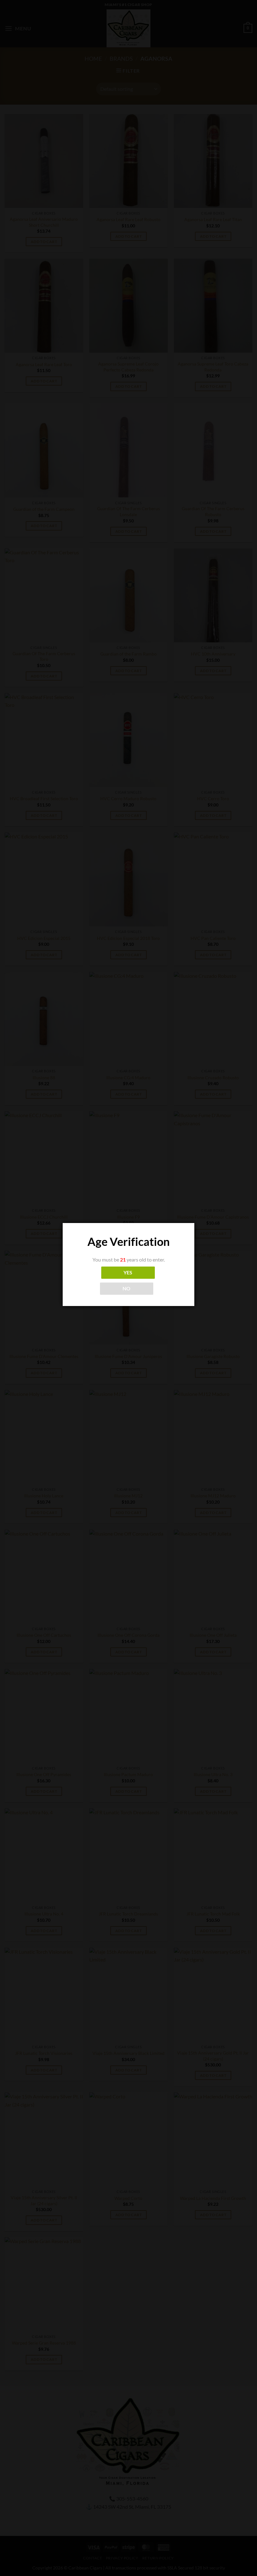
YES (128, 1272)
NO (127, 1288)
